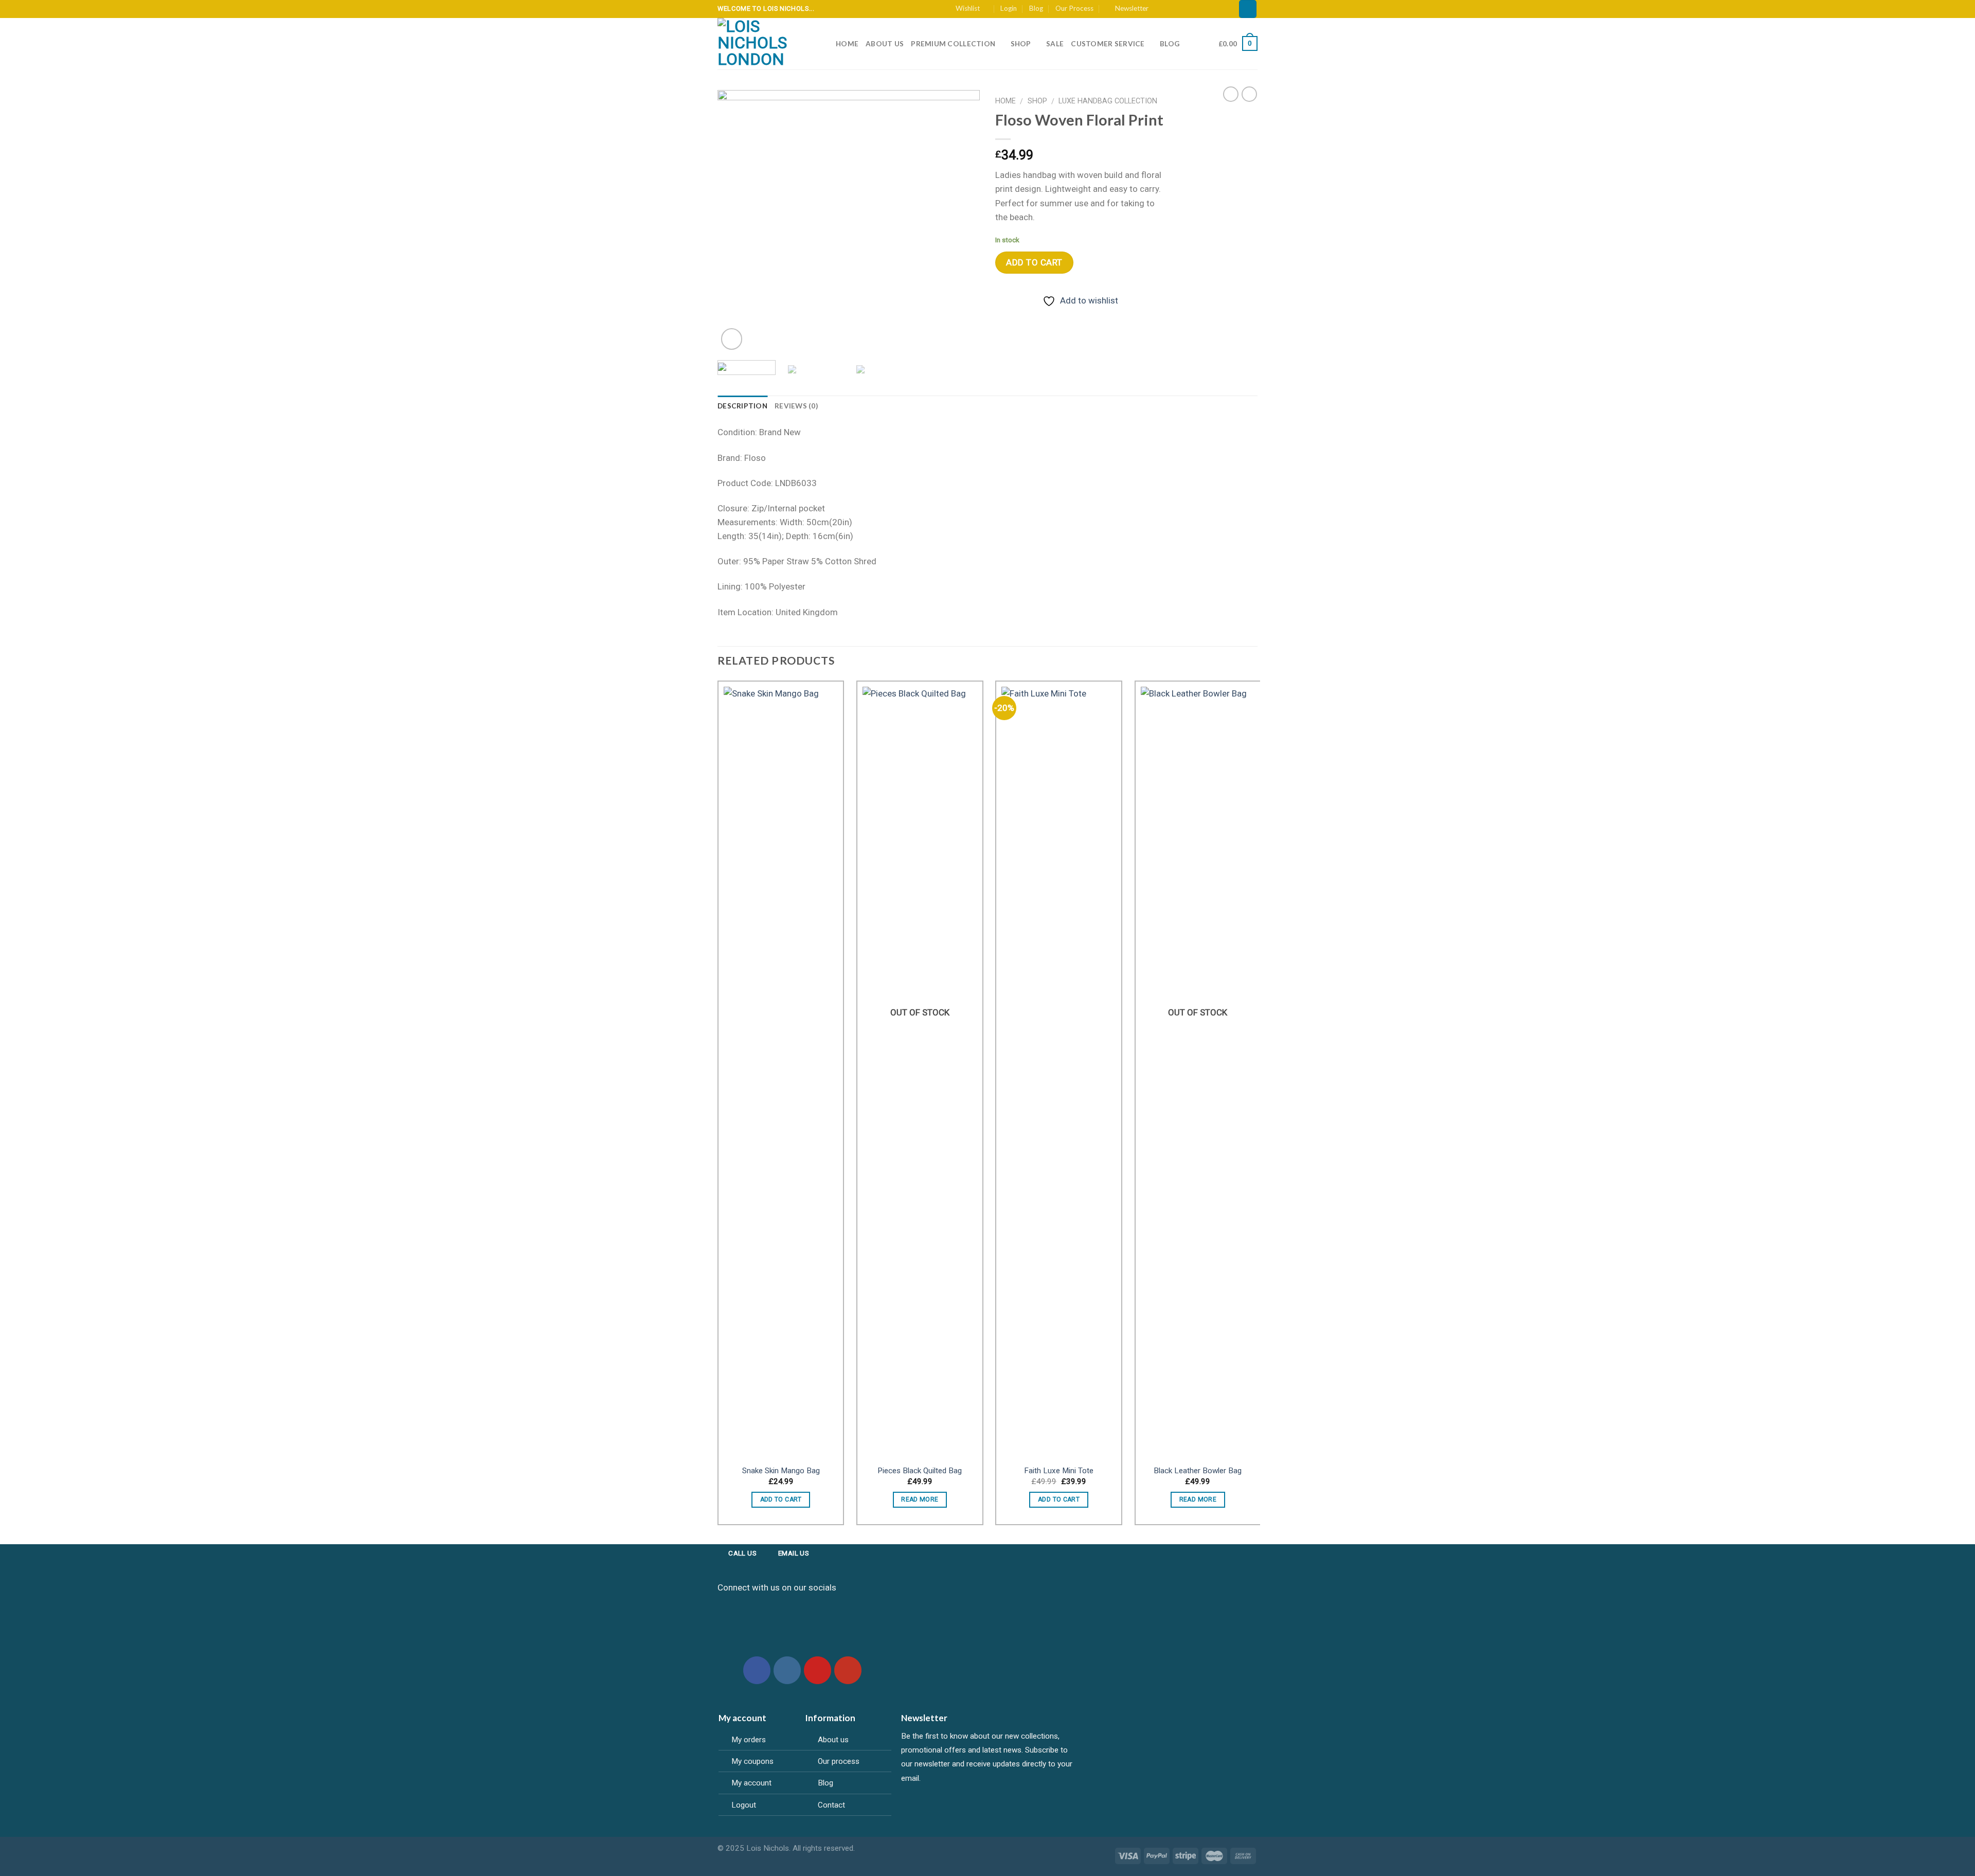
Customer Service (1108, 44)
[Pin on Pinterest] (1064, 317)
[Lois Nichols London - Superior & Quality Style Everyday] (769, 44)
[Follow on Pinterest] (1202, 8)
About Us (885, 44)
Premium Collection (953, 44)
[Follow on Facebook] (1160, 8)
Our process (839, 1761)
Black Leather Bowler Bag (1198, 1471)
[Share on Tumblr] (1084, 317)
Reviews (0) (796, 406)
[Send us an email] (1191, 8)
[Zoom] (732, 339)
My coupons (752, 1761)
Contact (831, 1805)
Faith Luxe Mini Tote (1059, 1471)
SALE (1055, 44)
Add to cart (1034, 262)
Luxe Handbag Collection (1108, 101)
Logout (744, 1805)
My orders (749, 1740)
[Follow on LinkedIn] (1212, 8)
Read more (920, 1499)
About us (833, 1740)
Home (847, 44)
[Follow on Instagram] (1170, 8)
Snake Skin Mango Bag (781, 1471)
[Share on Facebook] (1005, 317)
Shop (1021, 44)
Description (742, 406)
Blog (1036, 8)
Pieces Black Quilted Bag (920, 1471)
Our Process (1074, 8)
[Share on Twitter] (1025, 317)
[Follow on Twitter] (1181, 8)
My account (751, 1783)
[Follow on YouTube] (1223, 8)
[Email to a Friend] (1044, 317)
